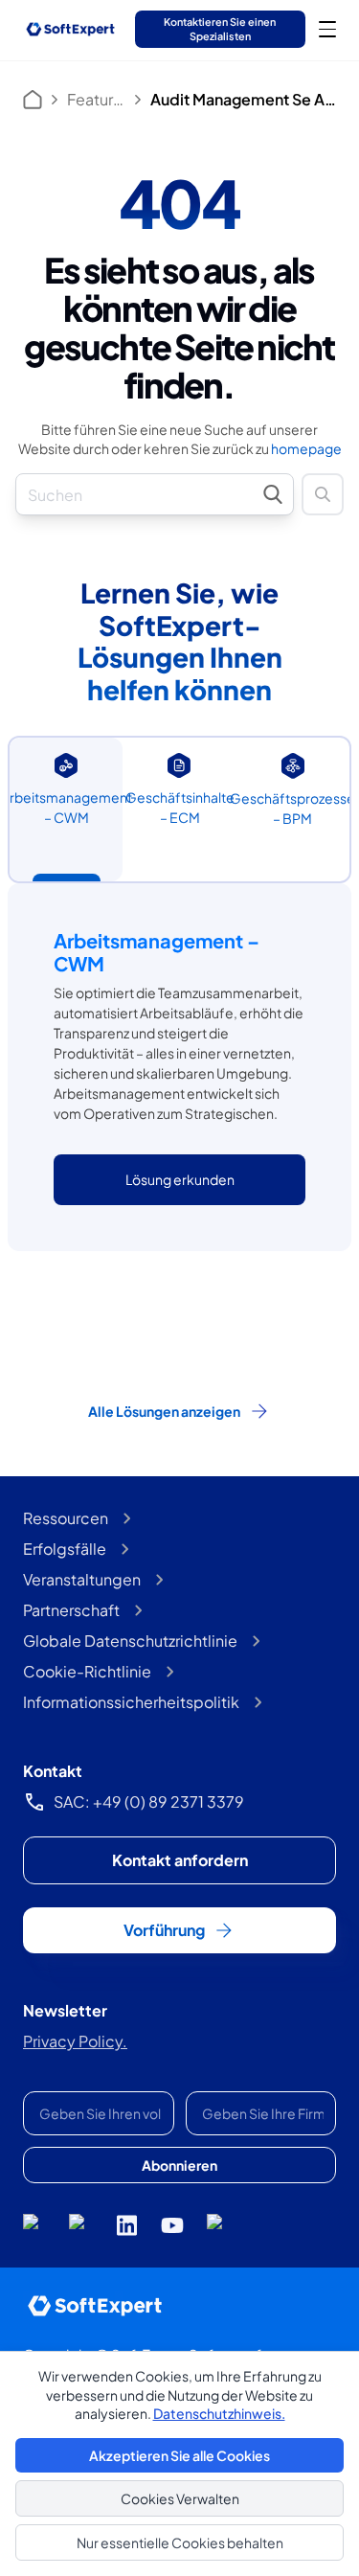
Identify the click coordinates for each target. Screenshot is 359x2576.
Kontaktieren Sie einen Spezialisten (220, 28)
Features (96, 99)
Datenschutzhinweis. (219, 2413)
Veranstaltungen (82, 1579)
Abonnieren (179, 2165)
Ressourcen (66, 1518)
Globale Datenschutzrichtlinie (130, 1641)
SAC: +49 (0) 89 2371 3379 (149, 1801)
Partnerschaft (71, 1610)
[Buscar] (323, 494)
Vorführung (164, 1930)
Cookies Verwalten (180, 2498)
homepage (306, 448)
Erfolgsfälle (65, 1549)
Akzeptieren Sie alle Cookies (179, 2455)
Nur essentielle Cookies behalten (180, 2542)
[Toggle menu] (327, 29)
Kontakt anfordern (180, 1860)
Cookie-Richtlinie (87, 1671)
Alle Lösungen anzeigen (164, 1411)
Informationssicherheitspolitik (131, 1702)
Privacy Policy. (75, 2041)
